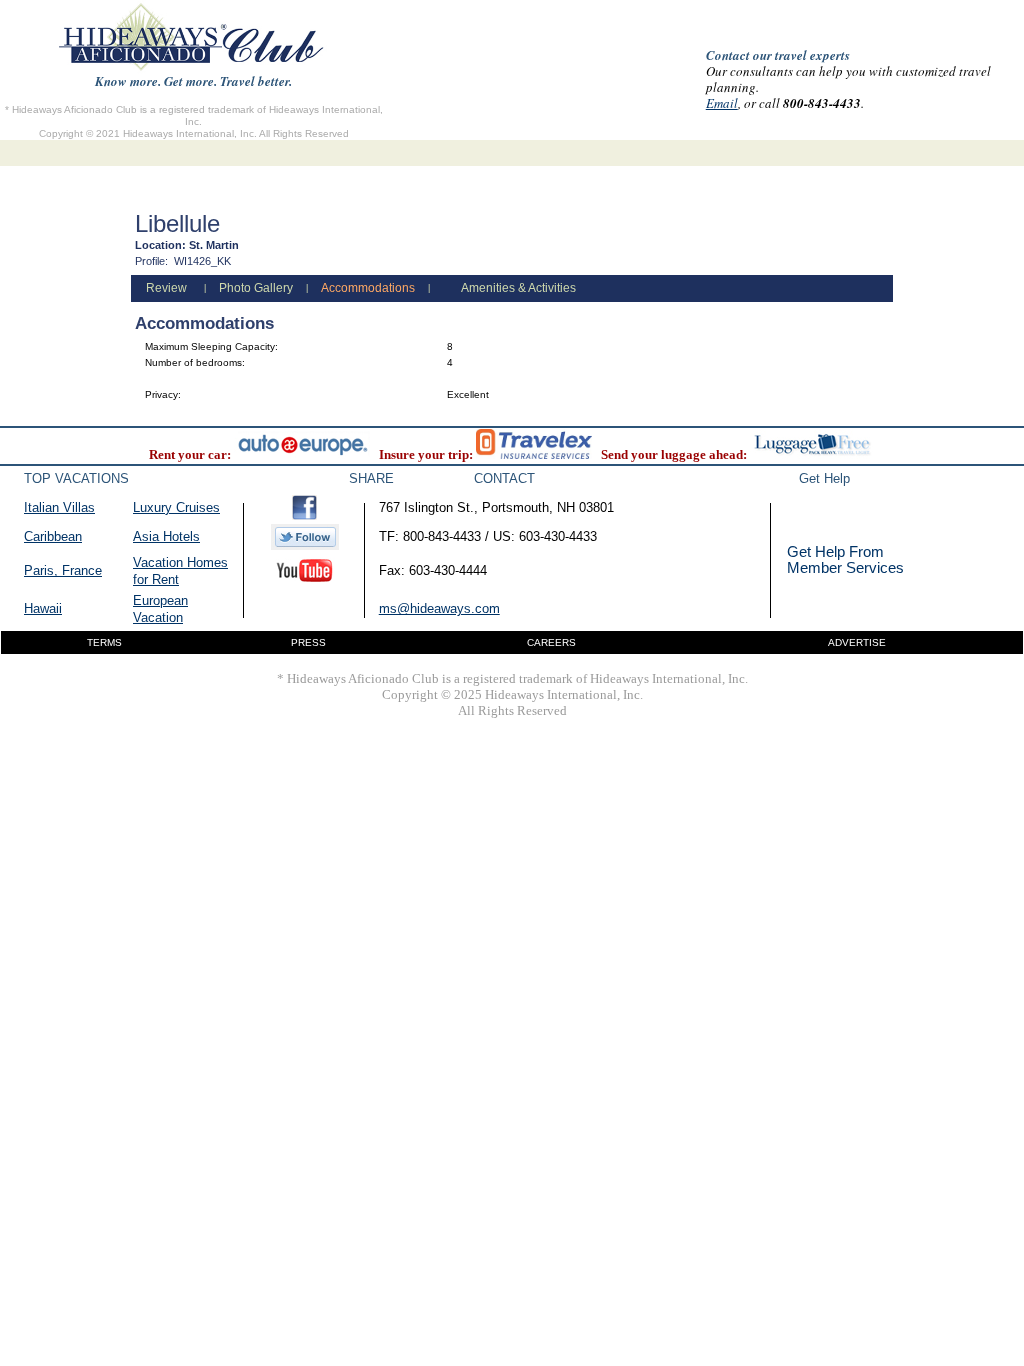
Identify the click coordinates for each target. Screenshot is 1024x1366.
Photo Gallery (256, 288)
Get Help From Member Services (845, 559)
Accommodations (368, 288)
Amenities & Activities (518, 288)
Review (166, 288)
